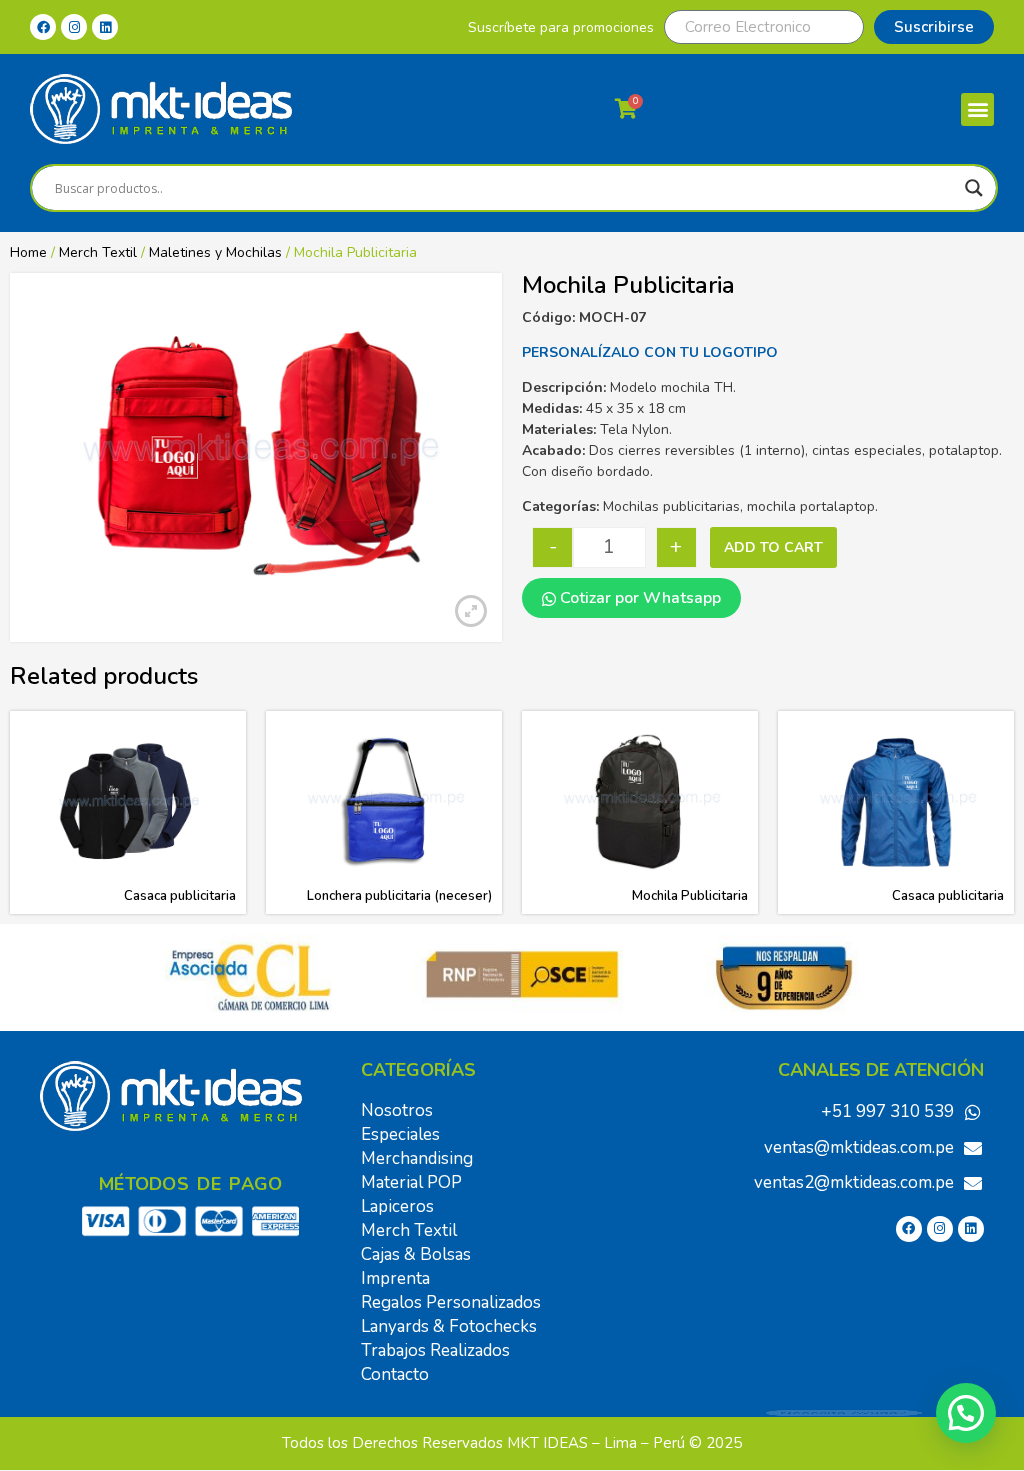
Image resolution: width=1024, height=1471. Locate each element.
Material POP (411, 1182)
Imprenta (395, 1278)
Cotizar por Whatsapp (638, 598)
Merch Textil (98, 252)
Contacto (395, 1374)
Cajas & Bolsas (416, 1254)
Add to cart (773, 547)
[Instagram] (74, 27)
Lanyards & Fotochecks (449, 1326)
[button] (977, 109)
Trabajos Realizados (435, 1350)
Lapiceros (397, 1206)
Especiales (400, 1134)
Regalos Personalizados (451, 1302)
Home (28, 252)
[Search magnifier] (974, 188)
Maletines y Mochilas (215, 252)
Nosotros (397, 1110)
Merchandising (417, 1158)
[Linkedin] (105, 27)
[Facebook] (43, 27)
